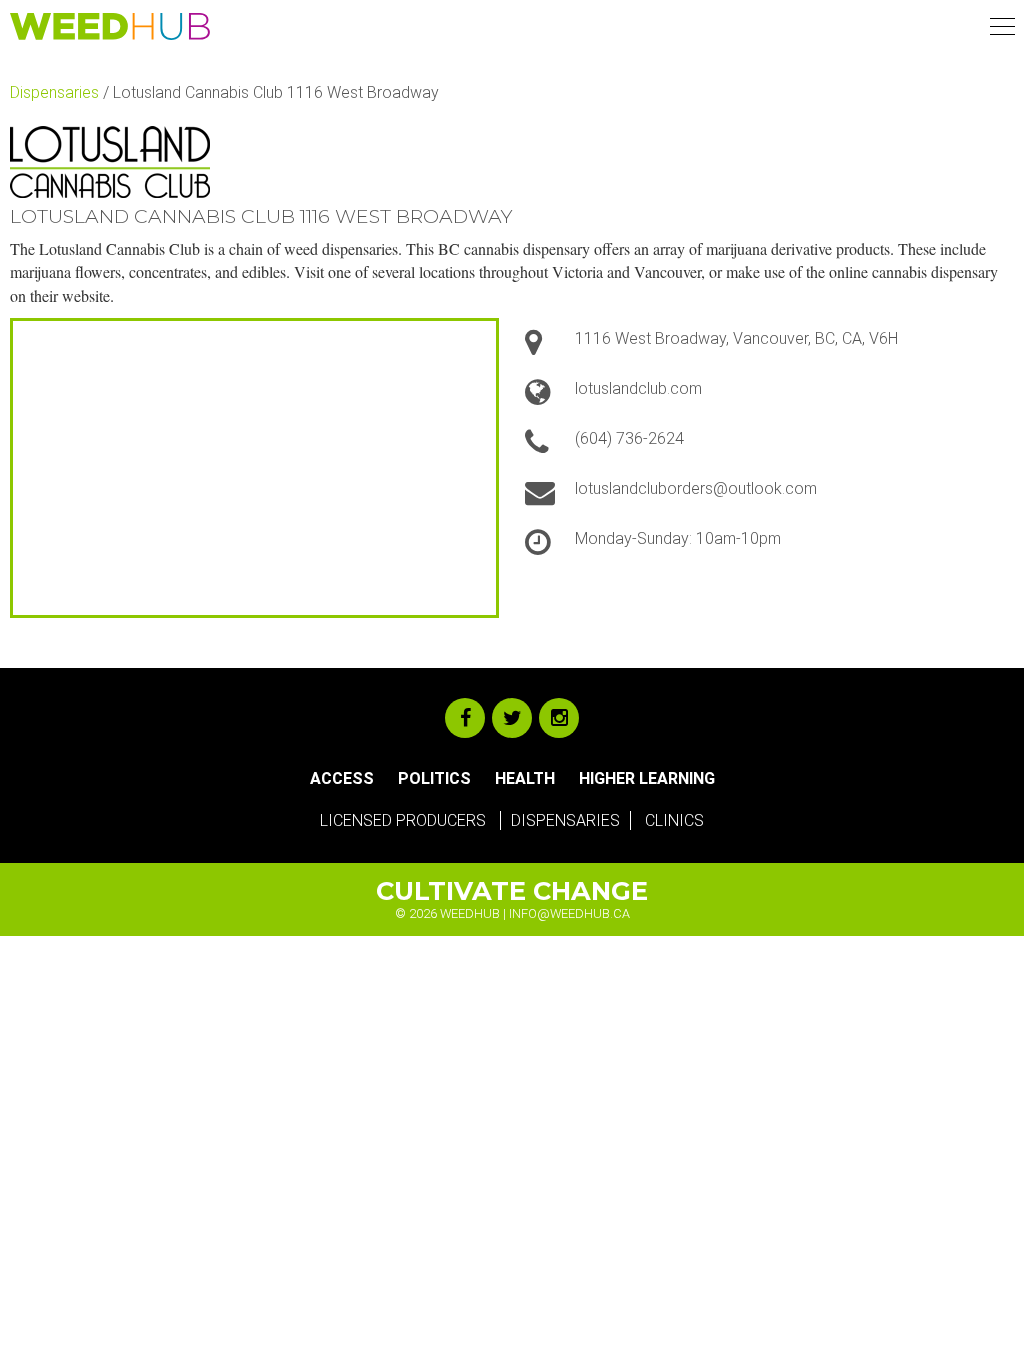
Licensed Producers (403, 820)
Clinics (674, 820)
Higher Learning (647, 778)
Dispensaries (54, 92)
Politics (434, 778)
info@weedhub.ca (569, 913)
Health (525, 778)
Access (342, 778)
